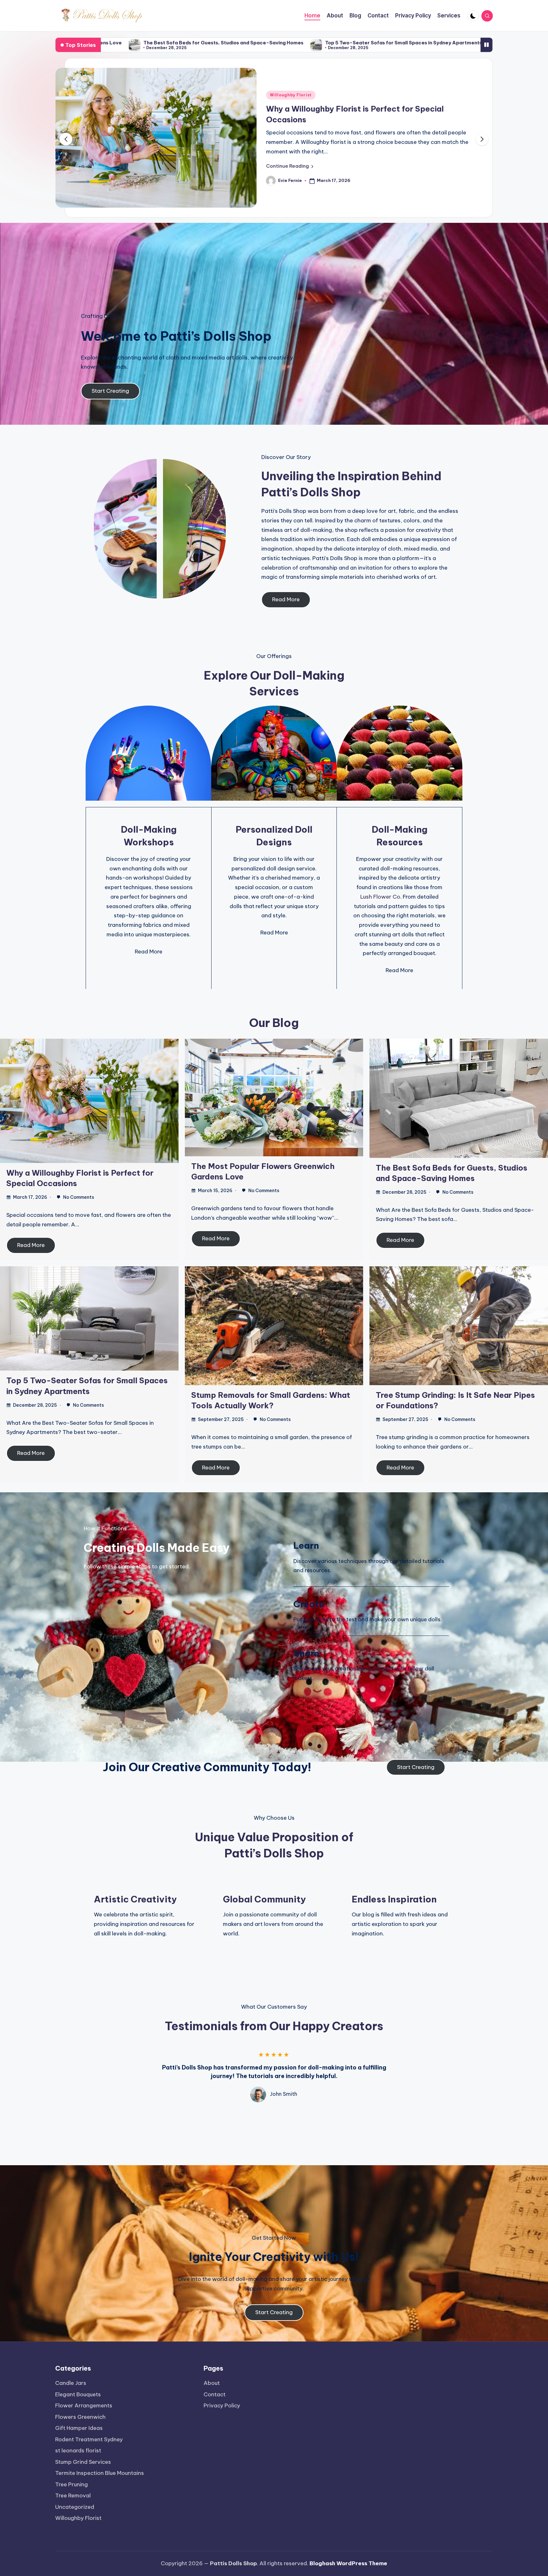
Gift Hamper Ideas (79, 2428)
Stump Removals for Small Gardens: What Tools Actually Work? (317, 43)
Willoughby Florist (78, 2518)
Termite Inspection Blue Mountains (100, 2473)
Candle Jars (71, 2383)
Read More (31, 1237)
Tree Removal (73, 2495)
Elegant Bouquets (78, 2394)
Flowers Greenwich (292, 97)
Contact (215, 2394)
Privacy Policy (222, 2405)
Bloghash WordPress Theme (348, 2563)
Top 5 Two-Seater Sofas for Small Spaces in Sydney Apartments (140, 43)
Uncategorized (75, 2507)
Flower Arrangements (84, 2405)
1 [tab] (284, 2115)
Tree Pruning (72, 2484)
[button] (290, 157)
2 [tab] (290, 2115)
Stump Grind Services (83, 2462)
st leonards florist (78, 2450)
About (212, 2383)
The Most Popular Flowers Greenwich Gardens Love (365, 110)
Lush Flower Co (380, 889)
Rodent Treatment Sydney (89, 2439)
